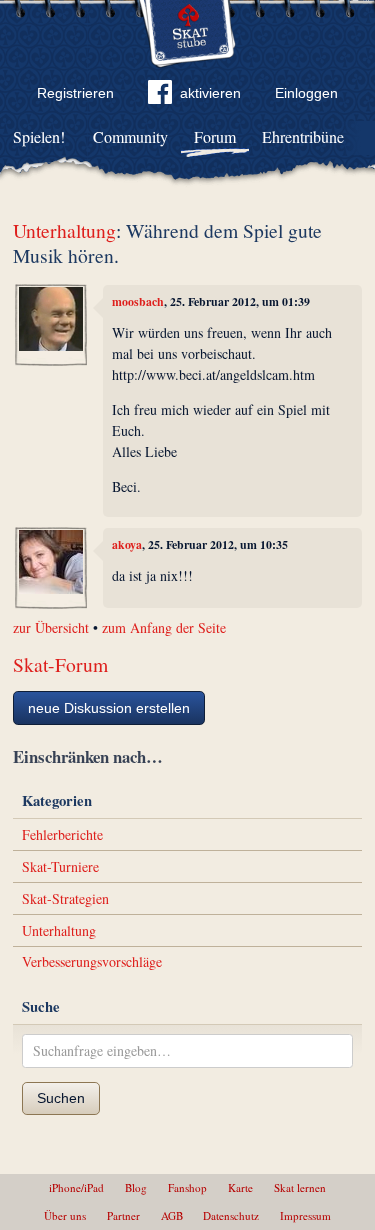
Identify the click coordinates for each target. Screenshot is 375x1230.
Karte (240, 1187)
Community (130, 136)
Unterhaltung (64, 230)
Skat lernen (300, 1187)
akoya (127, 544)
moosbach (138, 301)
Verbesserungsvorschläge (92, 961)
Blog (136, 1187)
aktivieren (210, 93)
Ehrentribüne (303, 136)
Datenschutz (231, 1215)
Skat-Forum (60, 664)
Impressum (305, 1215)
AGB (172, 1215)
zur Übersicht (51, 627)
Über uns (65, 1215)
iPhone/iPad (76, 1187)
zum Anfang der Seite (164, 627)
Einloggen (306, 93)
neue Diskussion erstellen (109, 708)
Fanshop (187, 1187)
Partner (123, 1215)
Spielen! (39, 136)
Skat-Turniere (60, 866)
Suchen (61, 1098)
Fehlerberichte (62, 834)
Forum (215, 136)
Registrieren (75, 93)
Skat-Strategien (65, 898)
